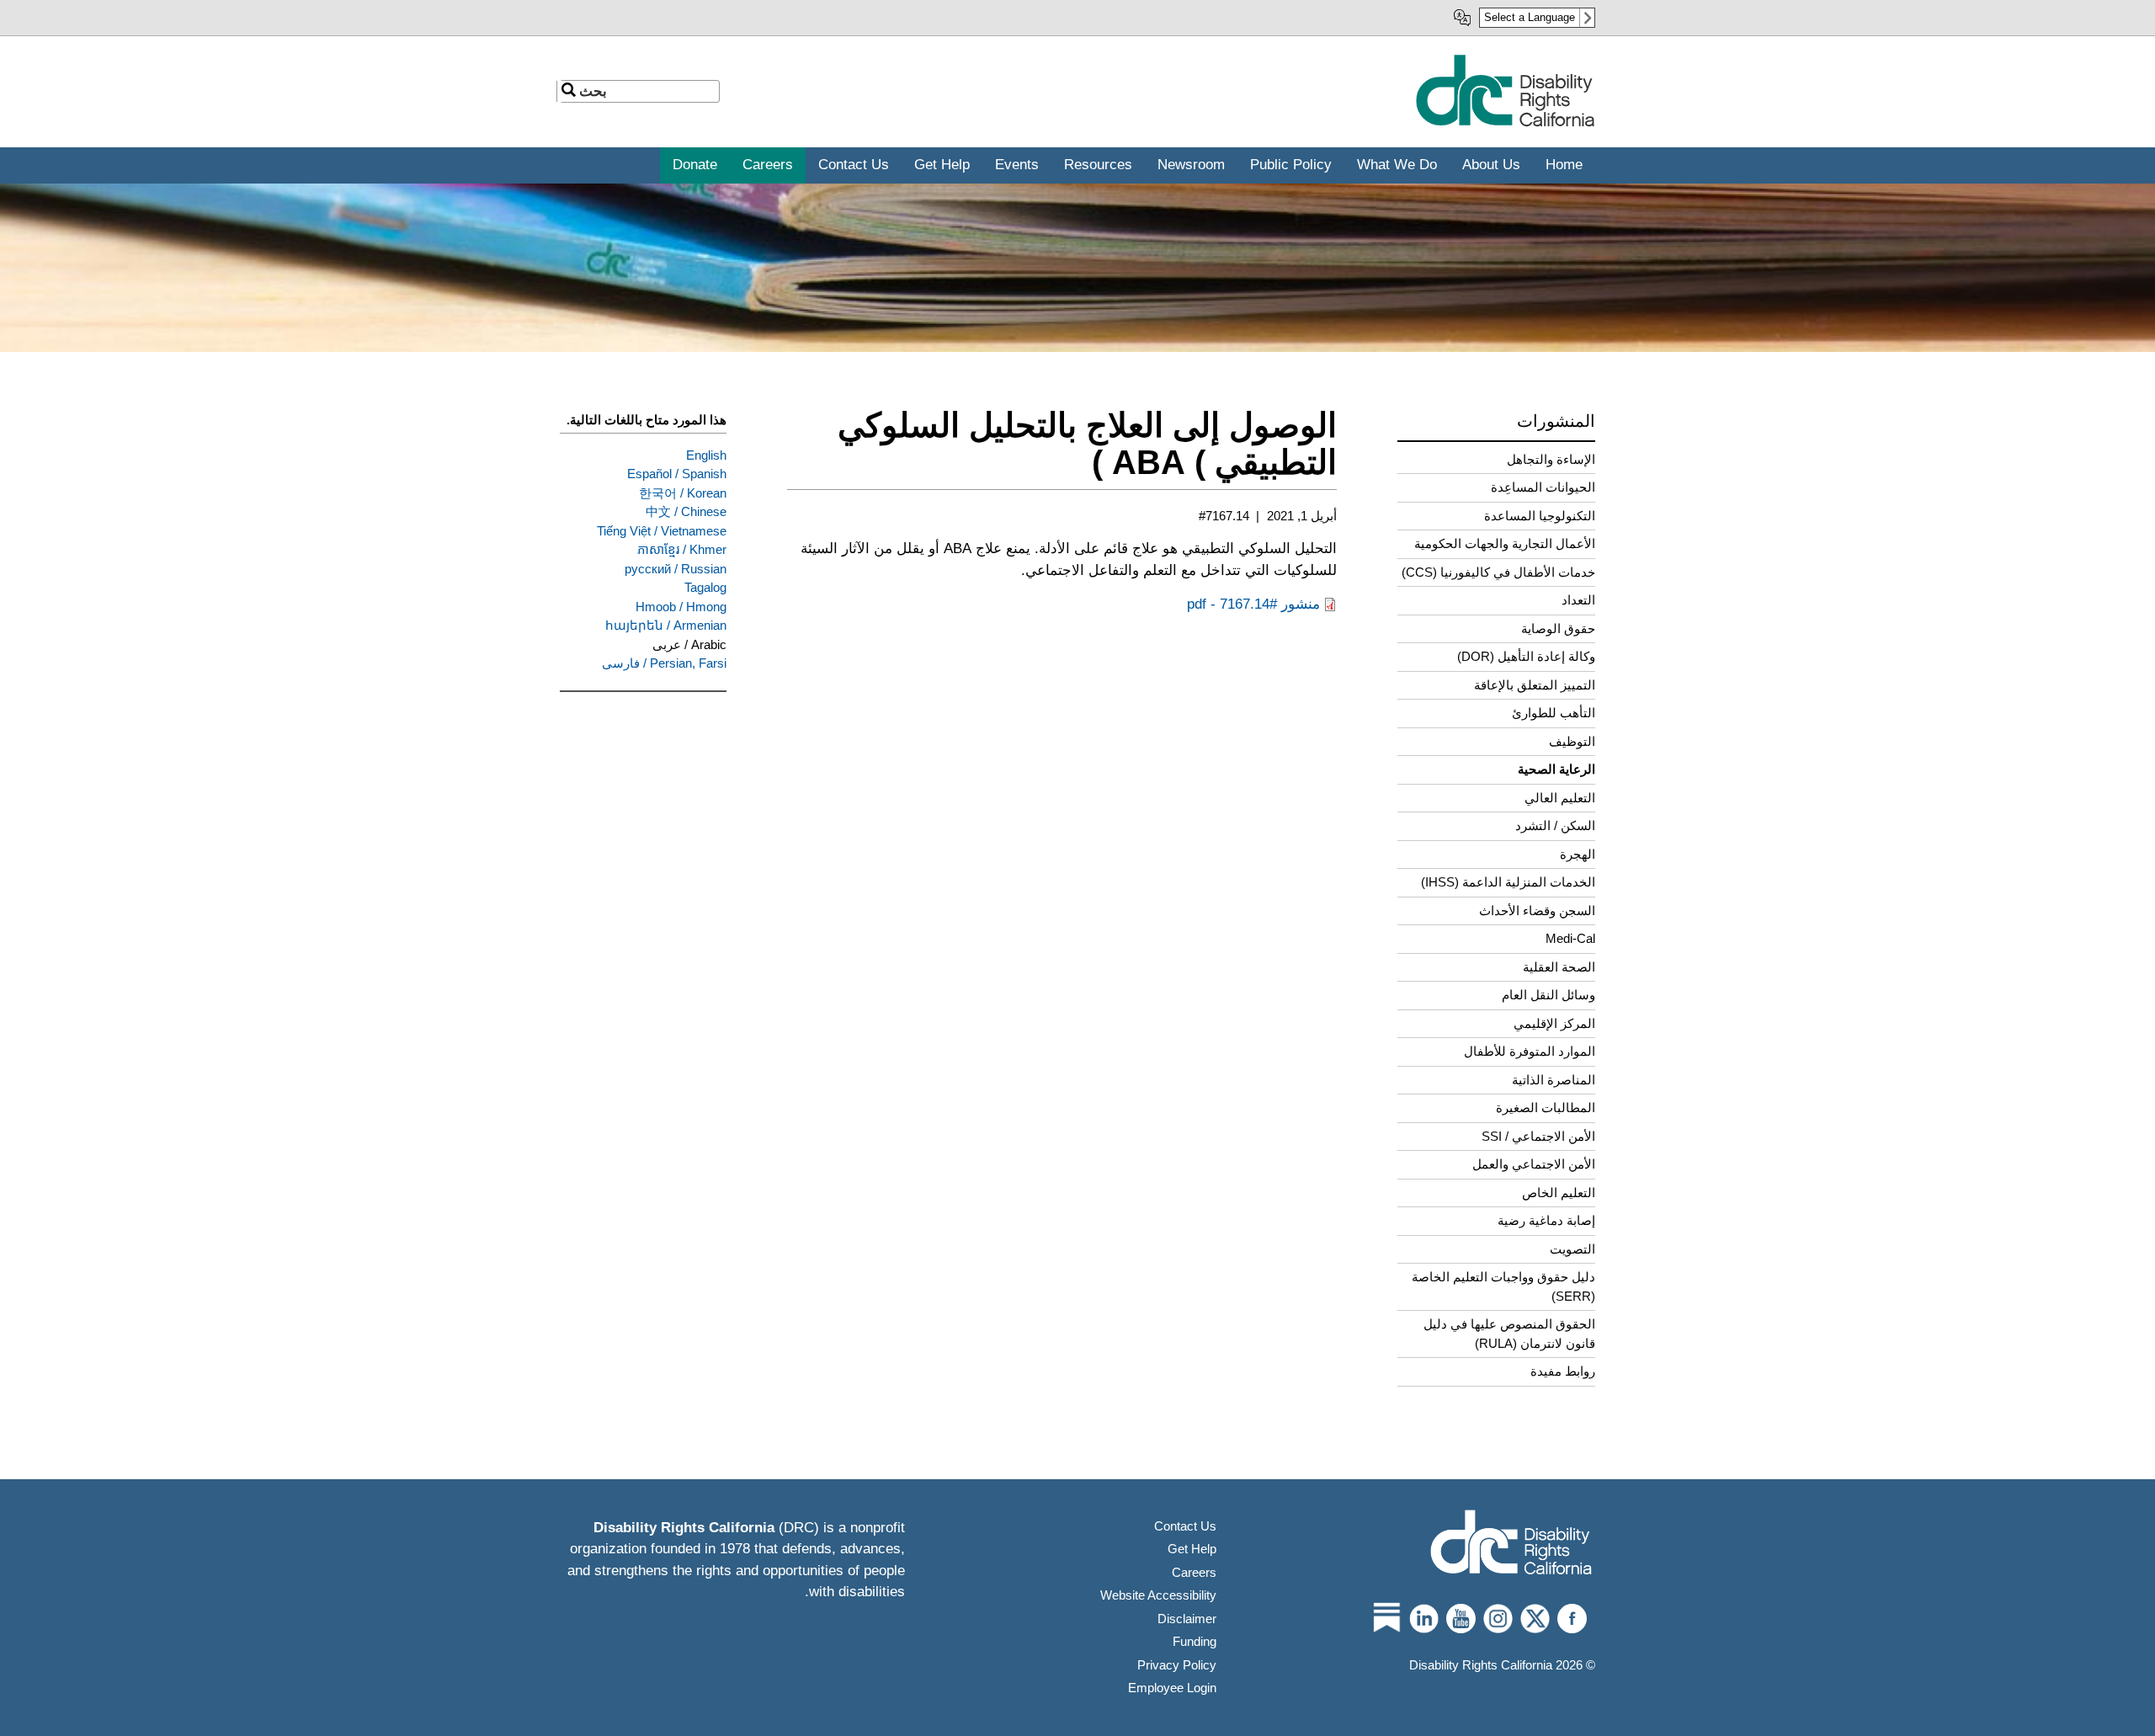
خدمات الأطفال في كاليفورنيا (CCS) (1498, 572)
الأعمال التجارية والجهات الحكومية (1505, 543)
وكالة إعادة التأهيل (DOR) (1526, 656)
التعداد (1578, 600)
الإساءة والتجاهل (1551, 459)
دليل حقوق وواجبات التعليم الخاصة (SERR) (1503, 1286)
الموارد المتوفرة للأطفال (1530, 1051)
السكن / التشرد (1555, 825)
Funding (1195, 1641)
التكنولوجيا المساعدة (1540, 516)
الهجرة (1578, 854)
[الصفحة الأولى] (1505, 123)
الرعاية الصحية (1556, 769)
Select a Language (1530, 17)
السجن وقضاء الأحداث (1537, 911)
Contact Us (1185, 1526)
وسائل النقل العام (1548, 995)
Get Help (1192, 1549)
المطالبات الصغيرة (1546, 1108)
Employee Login (1172, 1688)
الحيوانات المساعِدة (1543, 487)
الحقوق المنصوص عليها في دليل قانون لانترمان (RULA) (1509, 1334)
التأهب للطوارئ (1554, 713)
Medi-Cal (1570, 938)
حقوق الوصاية (1558, 628)
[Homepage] (1511, 1544)
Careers (1194, 1572)
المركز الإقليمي (1554, 1023)
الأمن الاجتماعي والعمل (1534, 1164)
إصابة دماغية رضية (1546, 1220)
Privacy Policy (1177, 1665)
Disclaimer (1187, 1619)
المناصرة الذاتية (1554, 1080)
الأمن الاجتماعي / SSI (1538, 1136)
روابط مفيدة (1563, 1371)
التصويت (1572, 1249)
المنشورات (1556, 421)
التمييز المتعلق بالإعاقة (1535, 685)
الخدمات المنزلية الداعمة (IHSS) (1508, 882)
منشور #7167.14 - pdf (1253, 604)
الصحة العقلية (1559, 967)
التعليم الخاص (1559, 1193)
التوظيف (1572, 741)
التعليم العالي (1560, 798)
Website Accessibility (1158, 1595)
